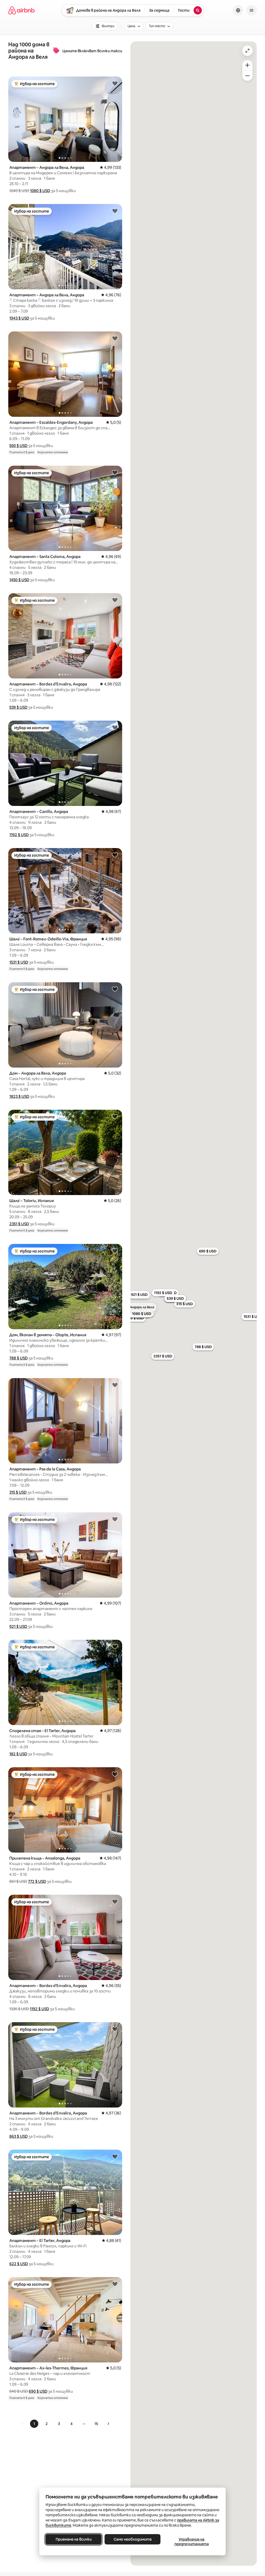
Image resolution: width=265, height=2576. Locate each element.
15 (96, 2424)
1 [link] (34, 2424)
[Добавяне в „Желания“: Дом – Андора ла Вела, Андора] (115, 989)
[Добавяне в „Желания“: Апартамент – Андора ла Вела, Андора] (115, 83)
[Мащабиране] (247, 65)
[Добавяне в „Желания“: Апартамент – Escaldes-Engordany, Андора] (115, 338)
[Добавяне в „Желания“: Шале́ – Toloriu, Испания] (115, 1116)
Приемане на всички (74, 2539)
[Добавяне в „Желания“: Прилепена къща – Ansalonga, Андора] (115, 1774)
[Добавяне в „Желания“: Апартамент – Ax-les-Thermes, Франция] (115, 2284)
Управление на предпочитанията (192, 2542)
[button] (40, 191)
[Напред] (108, 2424)
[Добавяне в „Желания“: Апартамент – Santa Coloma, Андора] (115, 472)
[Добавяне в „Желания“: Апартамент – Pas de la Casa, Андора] (115, 1385)
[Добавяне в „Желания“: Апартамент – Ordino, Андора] (115, 1519)
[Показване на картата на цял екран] (247, 51)
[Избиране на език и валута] (238, 10)
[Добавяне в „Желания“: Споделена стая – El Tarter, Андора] (115, 1646)
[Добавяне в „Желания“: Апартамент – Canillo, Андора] (115, 727)
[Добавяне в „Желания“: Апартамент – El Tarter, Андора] (115, 2156)
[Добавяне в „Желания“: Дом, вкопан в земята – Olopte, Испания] (115, 1251)
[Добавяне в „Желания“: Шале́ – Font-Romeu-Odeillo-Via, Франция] (115, 855)
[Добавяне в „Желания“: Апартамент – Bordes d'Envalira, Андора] (115, 600)
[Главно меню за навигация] (252, 10)
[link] (22, 2424)
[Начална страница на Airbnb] (21, 10)
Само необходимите (133, 2539)
